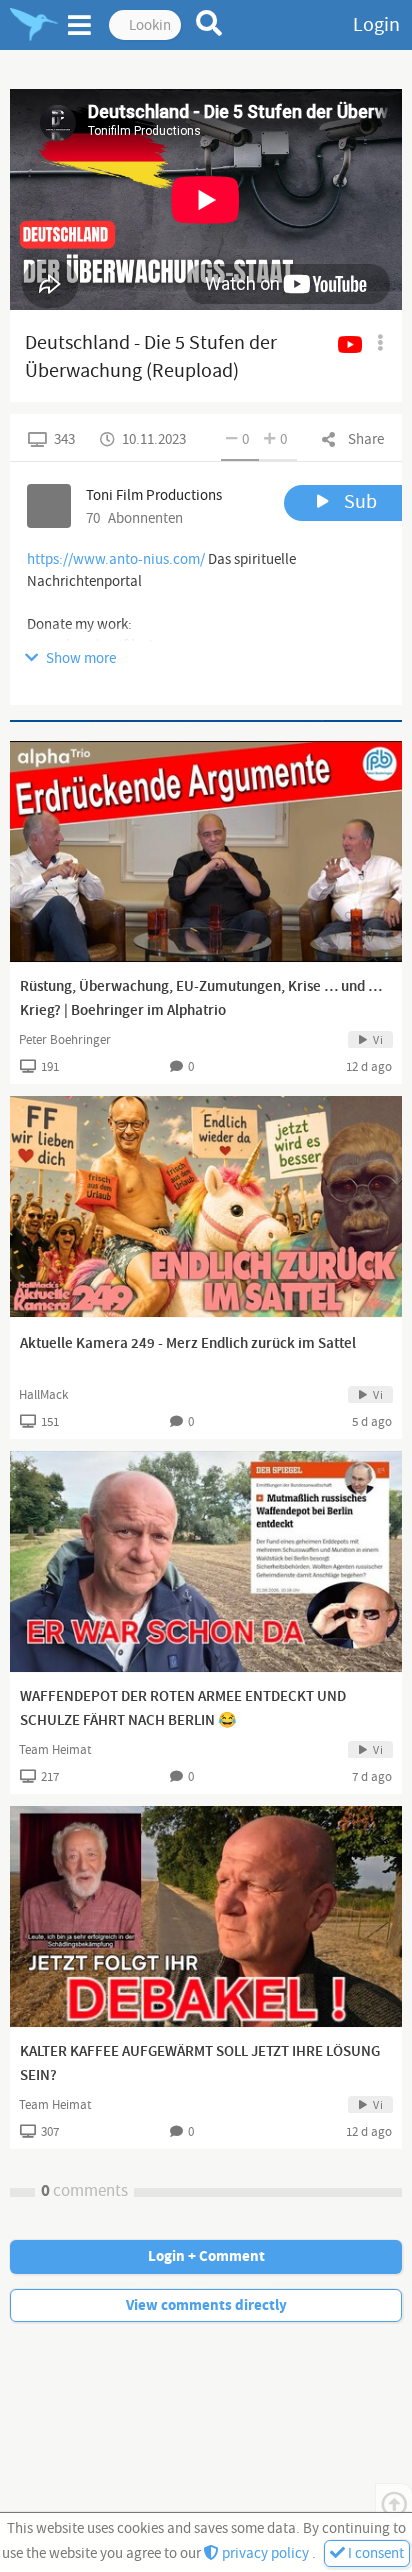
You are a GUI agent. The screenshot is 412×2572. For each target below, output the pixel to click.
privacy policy (265, 2553)
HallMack (43, 1395)
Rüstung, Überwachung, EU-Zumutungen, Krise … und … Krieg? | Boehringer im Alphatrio (201, 999)
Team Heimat (55, 1750)
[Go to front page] (34, 25)
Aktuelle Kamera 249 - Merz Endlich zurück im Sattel (188, 1344)
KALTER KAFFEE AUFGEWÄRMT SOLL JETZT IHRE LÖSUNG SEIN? (200, 2064)
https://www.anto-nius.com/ (116, 559)
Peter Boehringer (65, 1040)
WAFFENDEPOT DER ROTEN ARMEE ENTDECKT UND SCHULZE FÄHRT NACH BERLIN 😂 (183, 1709)
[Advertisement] (206, 721)
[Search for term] (209, 23)
